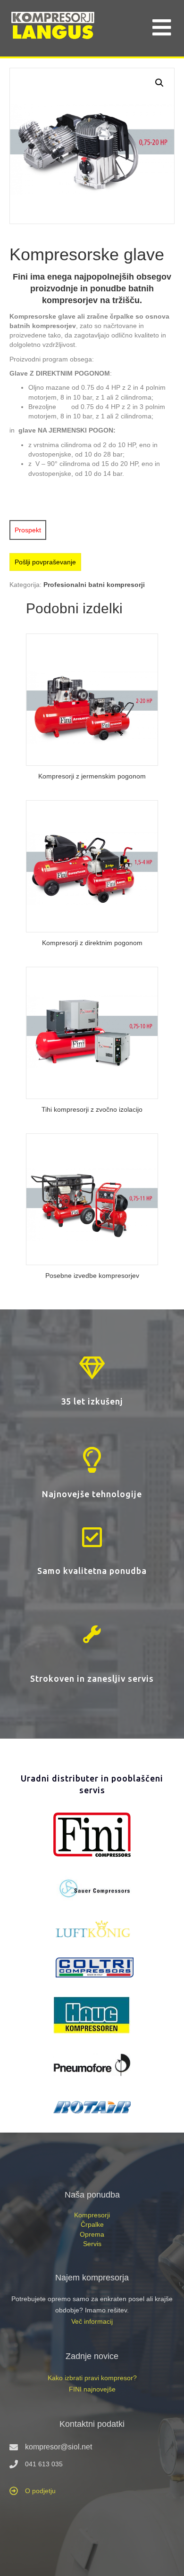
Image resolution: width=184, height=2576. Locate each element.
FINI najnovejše (92, 2389)
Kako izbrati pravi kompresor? (92, 2378)
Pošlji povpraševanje (45, 562)
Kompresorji (92, 2215)
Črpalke (92, 2224)
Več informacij (92, 2321)
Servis (92, 2244)
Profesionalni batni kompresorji (94, 585)
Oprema (92, 2234)
